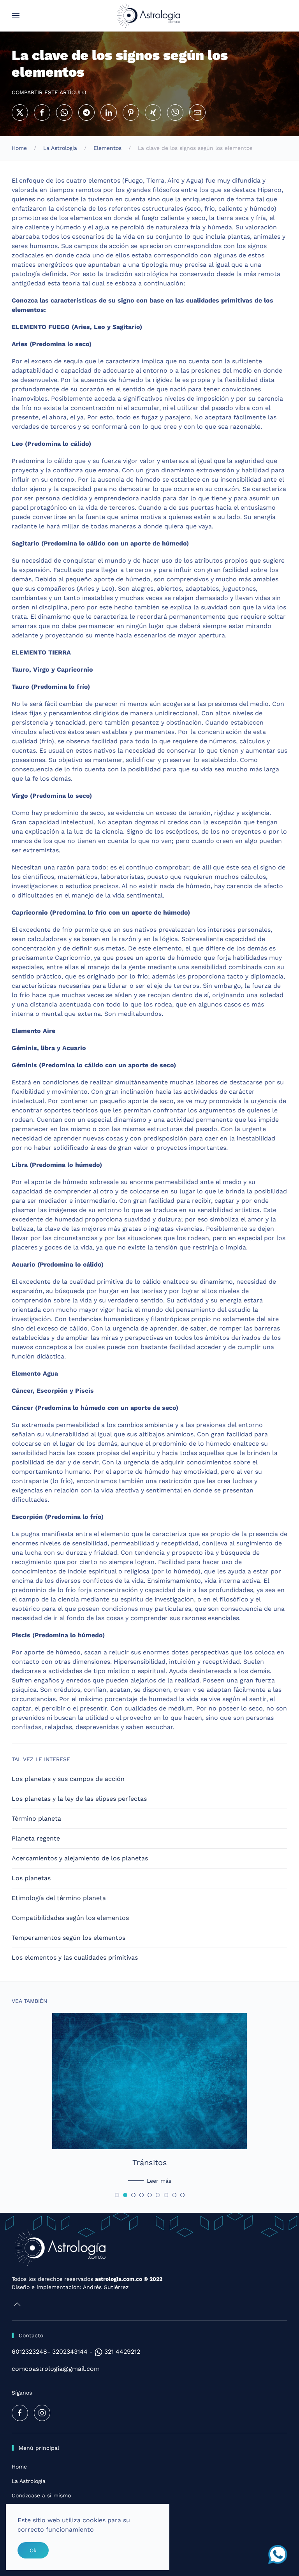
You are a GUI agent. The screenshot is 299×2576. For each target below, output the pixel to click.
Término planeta (36, 1819)
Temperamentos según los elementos (69, 1938)
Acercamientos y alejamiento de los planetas (80, 1858)
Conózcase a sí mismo (41, 2495)
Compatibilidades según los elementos (70, 1918)
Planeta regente (36, 1838)
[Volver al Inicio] (150, 16)
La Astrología (29, 2481)
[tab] (117, 2195)
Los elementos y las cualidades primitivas (75, 1958)
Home (19, 2467)
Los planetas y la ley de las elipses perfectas (79, 1799)
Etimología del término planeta (59, 1898)
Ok (33, 2550)
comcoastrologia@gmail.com (56, 2369)
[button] (16, 16)
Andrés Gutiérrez (106, 2287)
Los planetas (31, 1878)
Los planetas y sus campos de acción (68, 1779)
